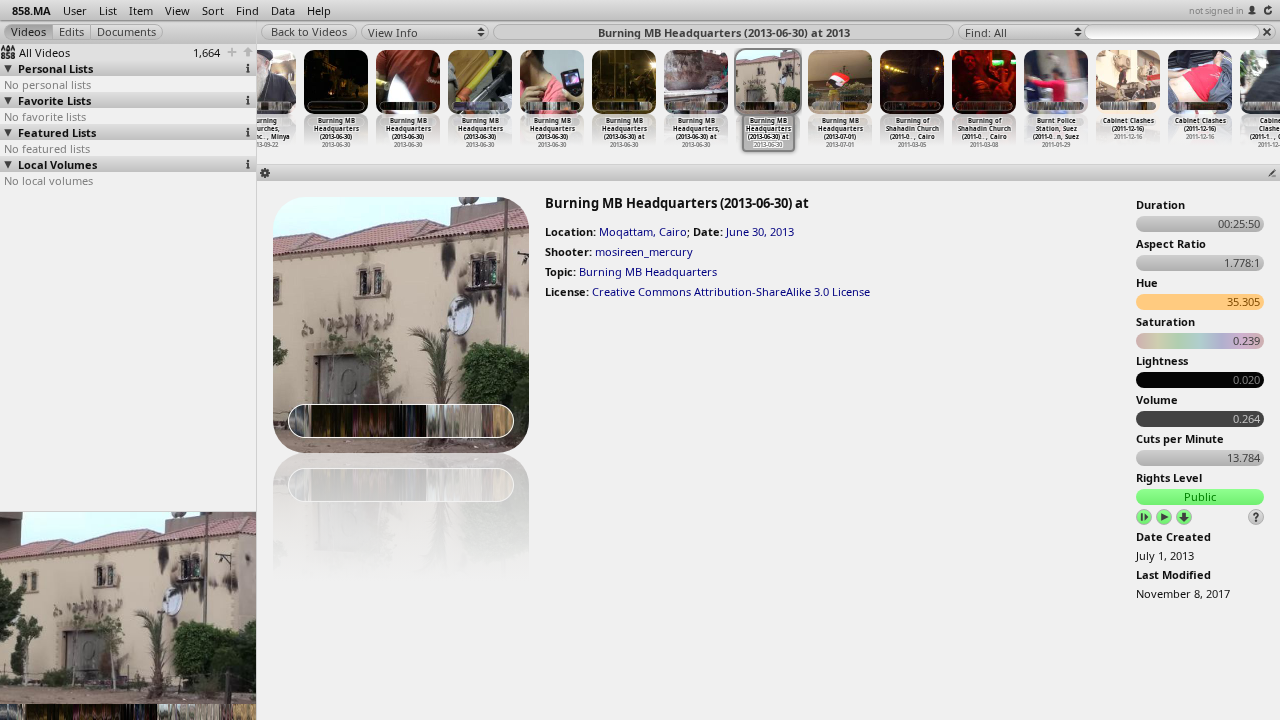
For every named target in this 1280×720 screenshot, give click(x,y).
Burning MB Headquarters (648, 271)
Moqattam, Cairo (643, 231)
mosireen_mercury (644, 251)
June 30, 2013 (760, 231)
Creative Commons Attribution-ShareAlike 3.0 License (731, 291)
